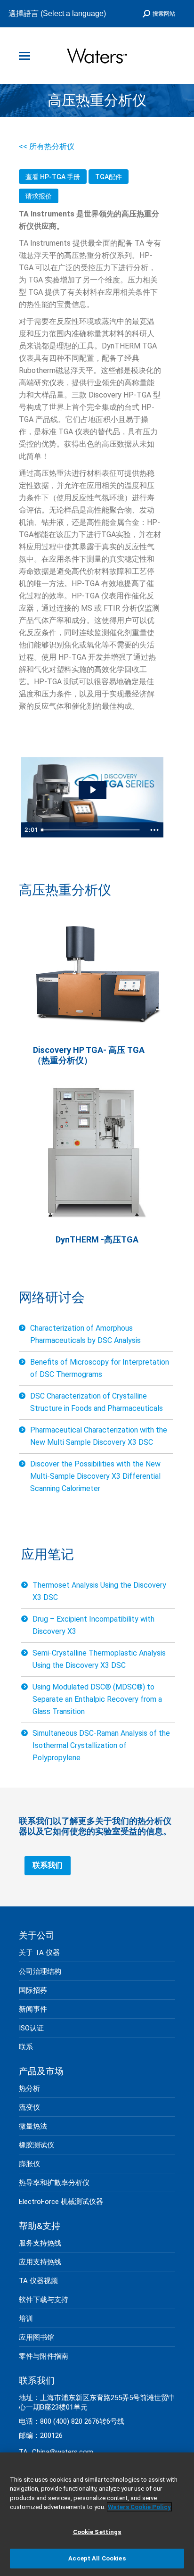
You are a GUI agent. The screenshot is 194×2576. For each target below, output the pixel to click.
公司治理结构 (40, 1971)
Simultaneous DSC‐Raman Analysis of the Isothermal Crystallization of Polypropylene (101, 1745)
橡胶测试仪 (36, 2145)
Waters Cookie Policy (139, 2507)
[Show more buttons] (154, 830)
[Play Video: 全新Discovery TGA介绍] (93, 790)
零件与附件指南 (44, 2356)
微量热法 (33, 2126)
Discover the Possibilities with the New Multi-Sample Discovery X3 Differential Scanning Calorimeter (95, 1476)
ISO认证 (31, 2028)
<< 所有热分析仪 (47, 146)
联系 (26, 2047)
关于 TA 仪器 (39, 1953)
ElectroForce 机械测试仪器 (61, 2202)
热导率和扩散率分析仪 (54, 2183)
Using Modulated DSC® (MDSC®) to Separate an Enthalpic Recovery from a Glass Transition (97, 1699)
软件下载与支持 (44, 2300)
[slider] (92, 830)
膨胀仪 (29, 2164)
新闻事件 (33, 2009)
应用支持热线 (40, 2262)
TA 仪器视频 (38, 2281)
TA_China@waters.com (56, 2452)
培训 (26, 2319)
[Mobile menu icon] (24, 56)
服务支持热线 (40, 2243)
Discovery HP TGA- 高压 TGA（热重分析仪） (89, 1055)
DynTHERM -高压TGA (97, 1239)
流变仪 (29, 2107)
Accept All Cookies (97, 2558)
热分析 (29, 2088)
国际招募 (33, 1990)
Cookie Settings (97, 2532)
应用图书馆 (36, 2337)
